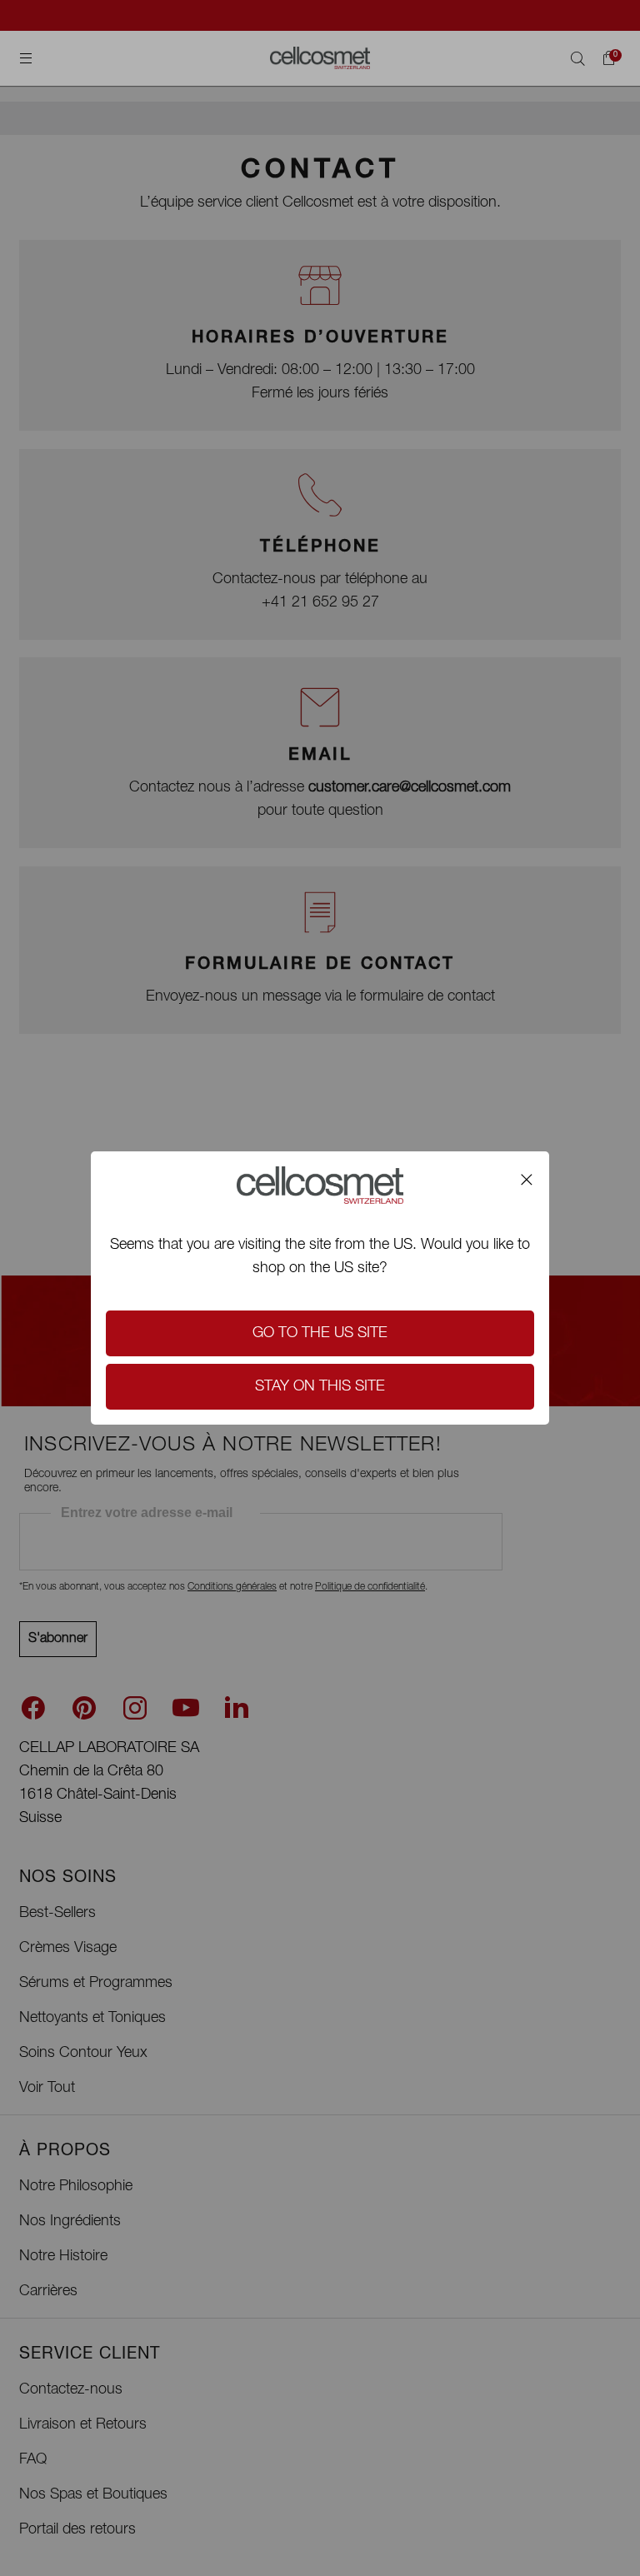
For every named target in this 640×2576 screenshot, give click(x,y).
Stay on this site (320, 1387)
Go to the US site (320, 1334)
